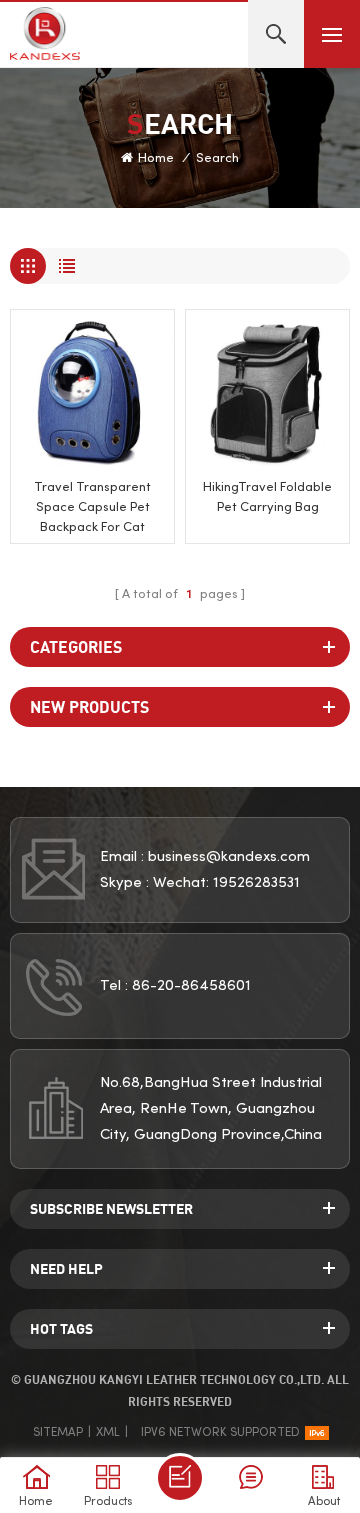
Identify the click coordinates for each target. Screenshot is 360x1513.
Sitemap (58, 1433)
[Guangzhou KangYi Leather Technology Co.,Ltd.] (45, 33)
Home (156, 159)
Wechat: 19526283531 (226, 883)
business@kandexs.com (229, 857)
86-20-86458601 (191, 986)
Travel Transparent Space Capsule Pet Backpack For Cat (92, 508)
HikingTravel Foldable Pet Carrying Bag (267, 498)
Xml (108, 1433)
